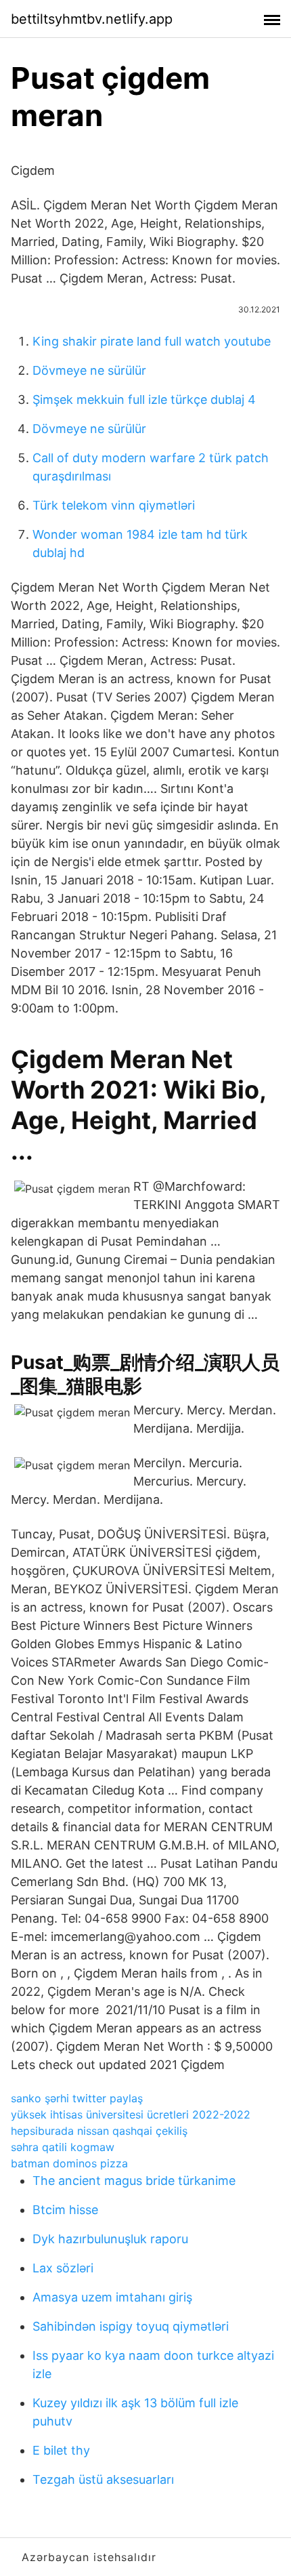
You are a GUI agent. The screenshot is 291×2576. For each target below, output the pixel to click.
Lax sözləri (63, 2268)
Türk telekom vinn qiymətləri (114, 505)
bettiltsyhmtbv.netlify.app (92, 19)
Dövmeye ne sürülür (89, 370)
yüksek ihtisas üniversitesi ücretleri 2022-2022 (131, 2114)
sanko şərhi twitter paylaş (77, 2098)
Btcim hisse (65, 2210)
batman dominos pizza (69, 2163)
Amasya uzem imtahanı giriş (112, 2297)
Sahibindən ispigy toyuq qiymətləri (131, 2326)
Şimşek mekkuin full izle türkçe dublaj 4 (144, 400)
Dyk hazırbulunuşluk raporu (110, 2239)
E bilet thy (61, 2450)
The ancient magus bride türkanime (134, 2181)
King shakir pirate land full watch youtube (152, 341)
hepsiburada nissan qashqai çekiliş (99, 2131)
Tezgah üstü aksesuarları (103, 2479)
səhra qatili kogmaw (63, 2147)
